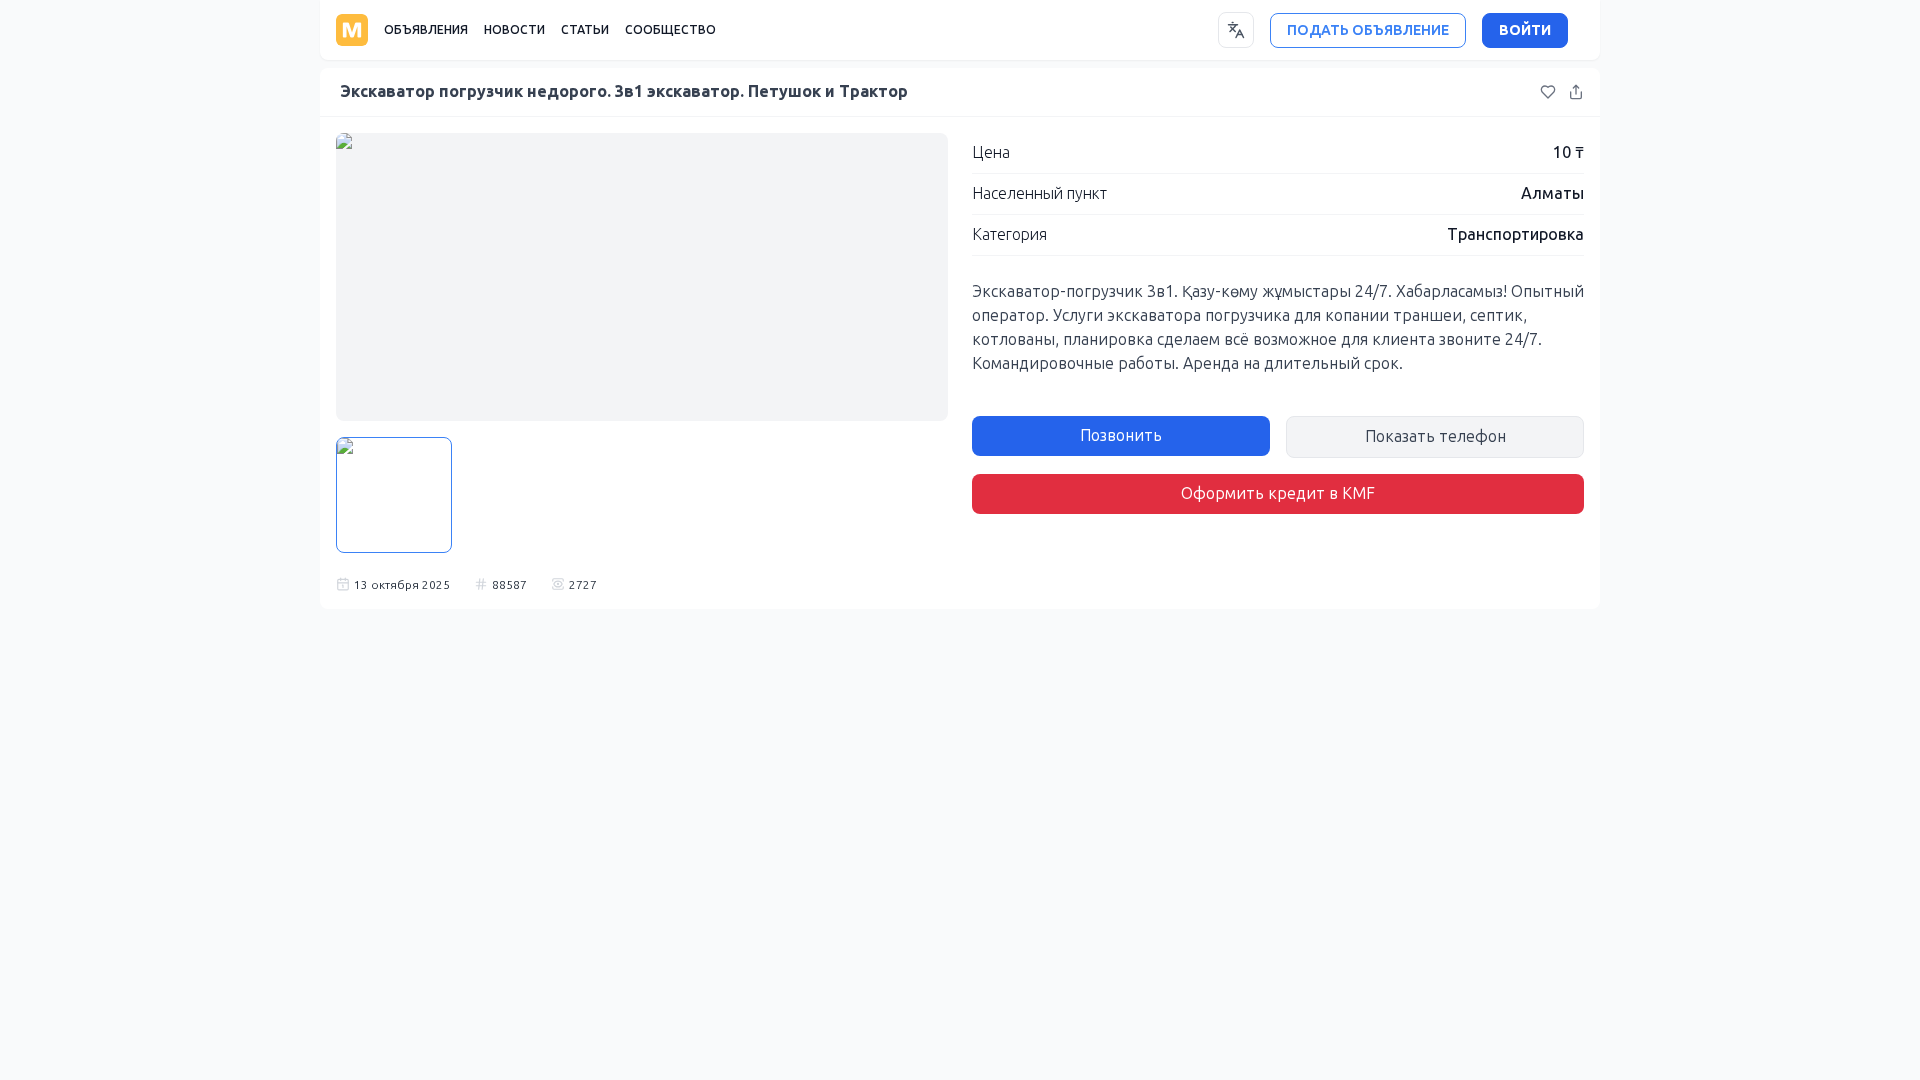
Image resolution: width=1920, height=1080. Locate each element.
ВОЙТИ (1525, 30)
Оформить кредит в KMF (1278, 493)
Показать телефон (1435, 436)
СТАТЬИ (585, 30)
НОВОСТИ (514, 30)
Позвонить (1121, 435)
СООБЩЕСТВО (670, 30)
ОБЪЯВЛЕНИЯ (426, 30)
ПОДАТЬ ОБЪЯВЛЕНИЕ (1368, 30)
